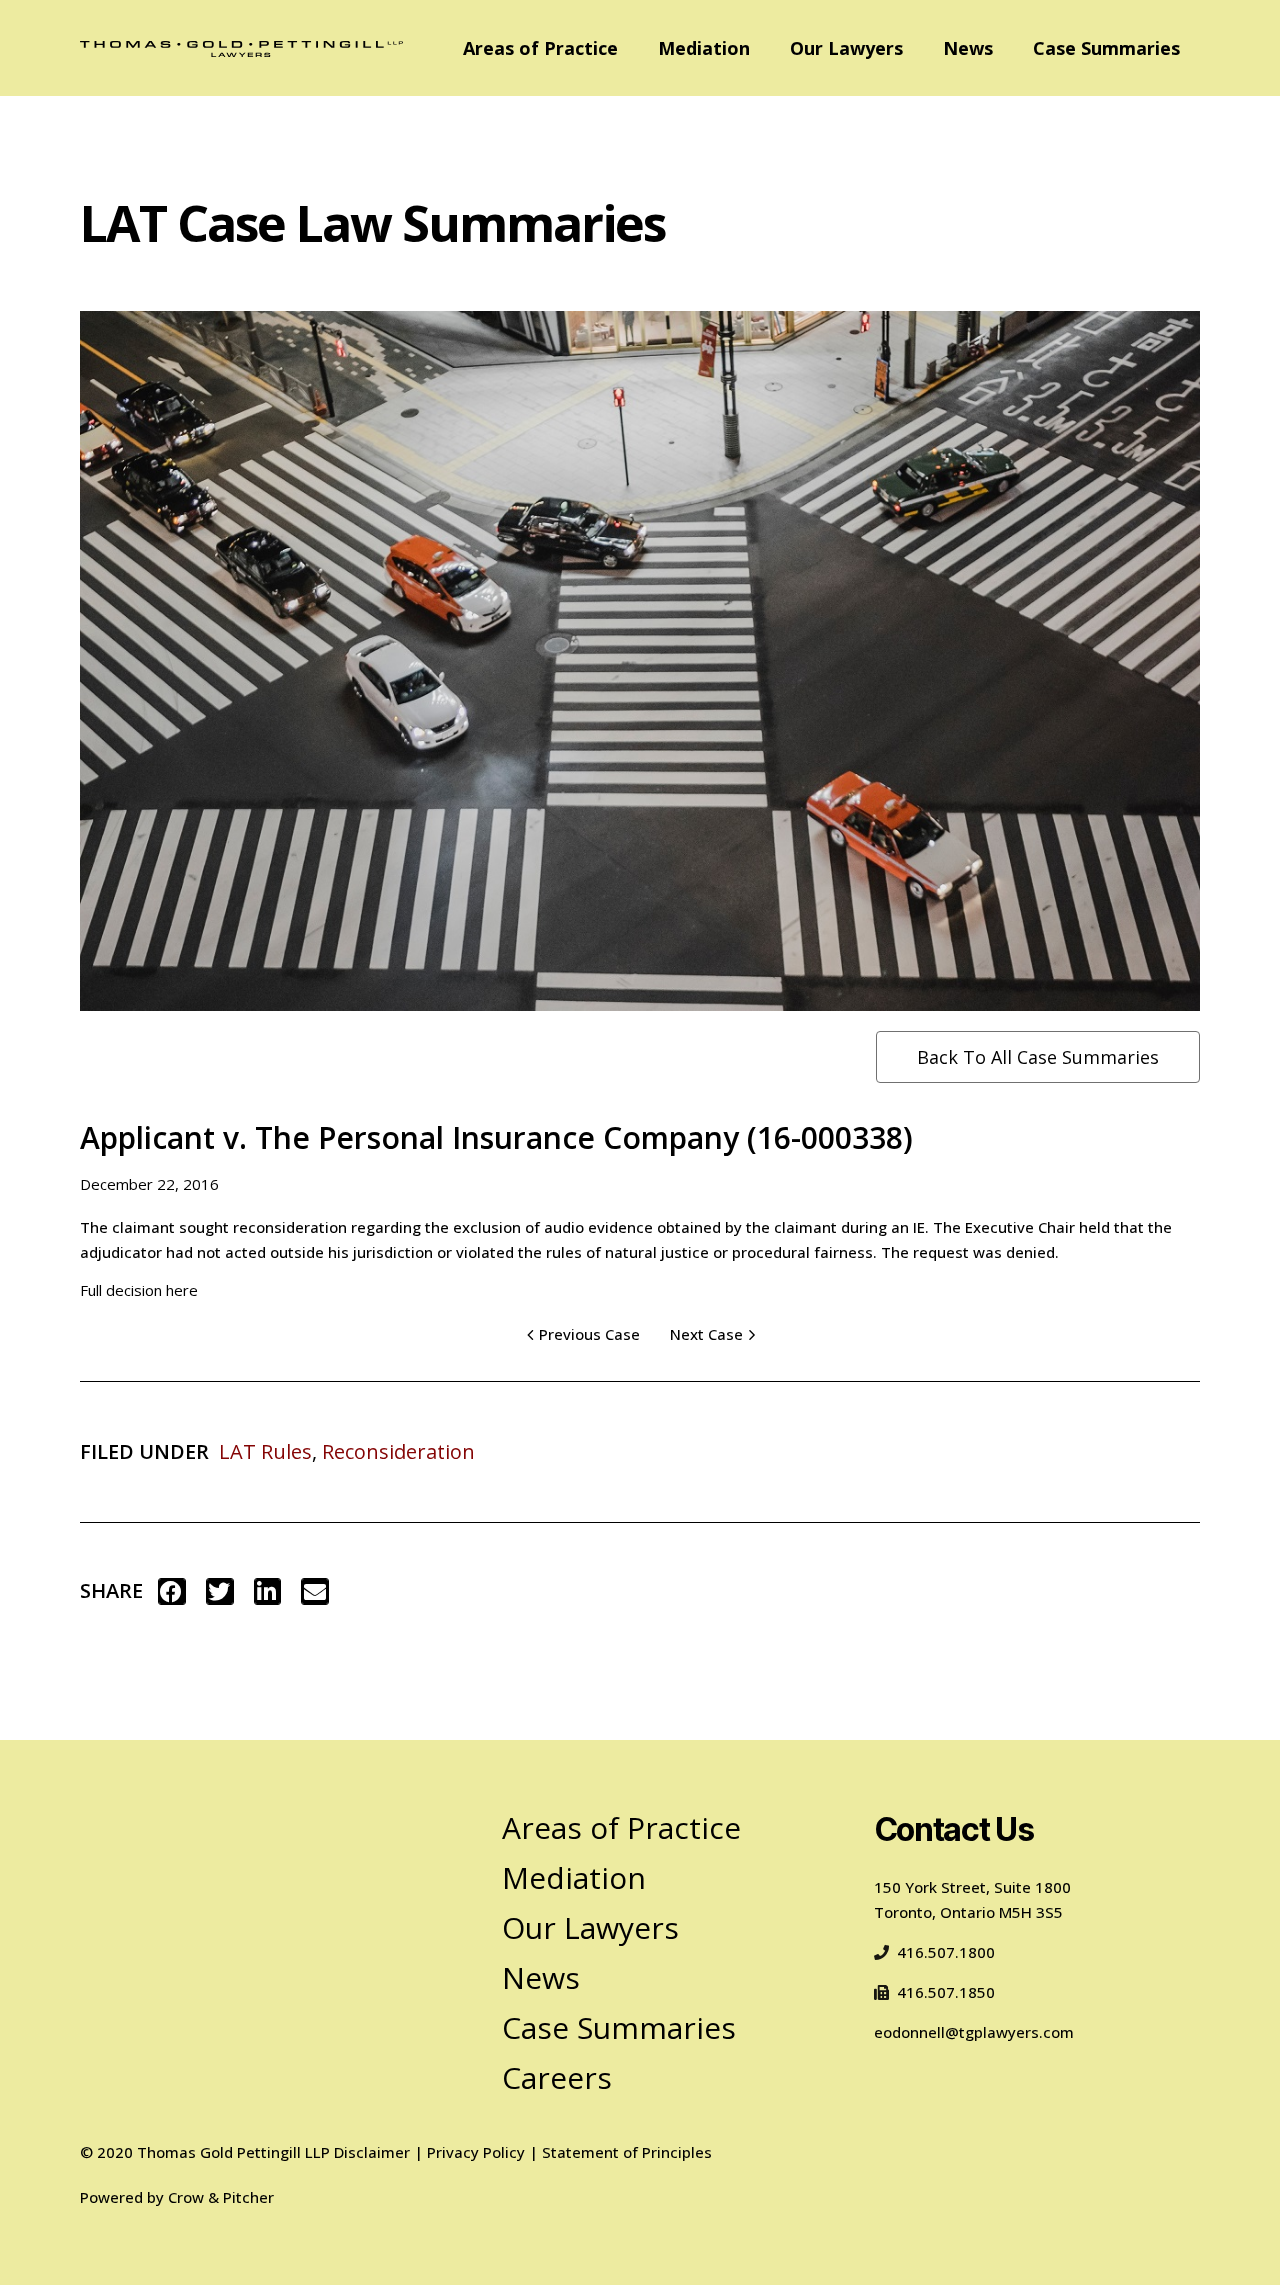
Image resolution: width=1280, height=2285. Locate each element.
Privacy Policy (476, 2152)
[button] (172, 1591)
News (968, 48)
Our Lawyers (846, 48)
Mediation (704, 48)
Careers (557, 2077)
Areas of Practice (540, 48)
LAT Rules (265, 1451)
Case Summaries (1106, 48)
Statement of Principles (627, 2152)
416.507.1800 (946, 1952)
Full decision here (139, 1290)
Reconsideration (398, 1451)
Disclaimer (372, 2152)
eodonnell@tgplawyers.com (974, 2032)
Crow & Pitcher (221, 2197)
